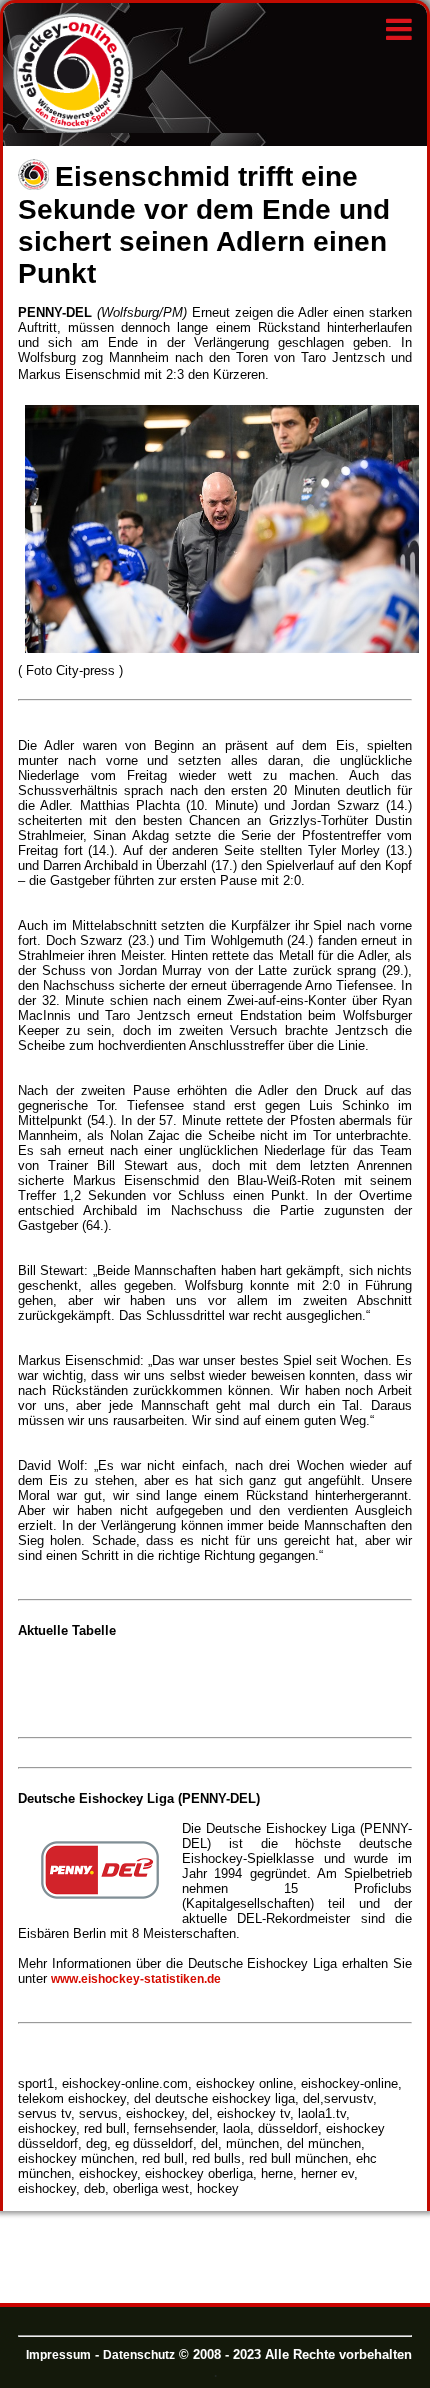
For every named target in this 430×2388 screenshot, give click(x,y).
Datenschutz (139, 2355)
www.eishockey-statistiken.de (136, 1979)
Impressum (58, 2355)
